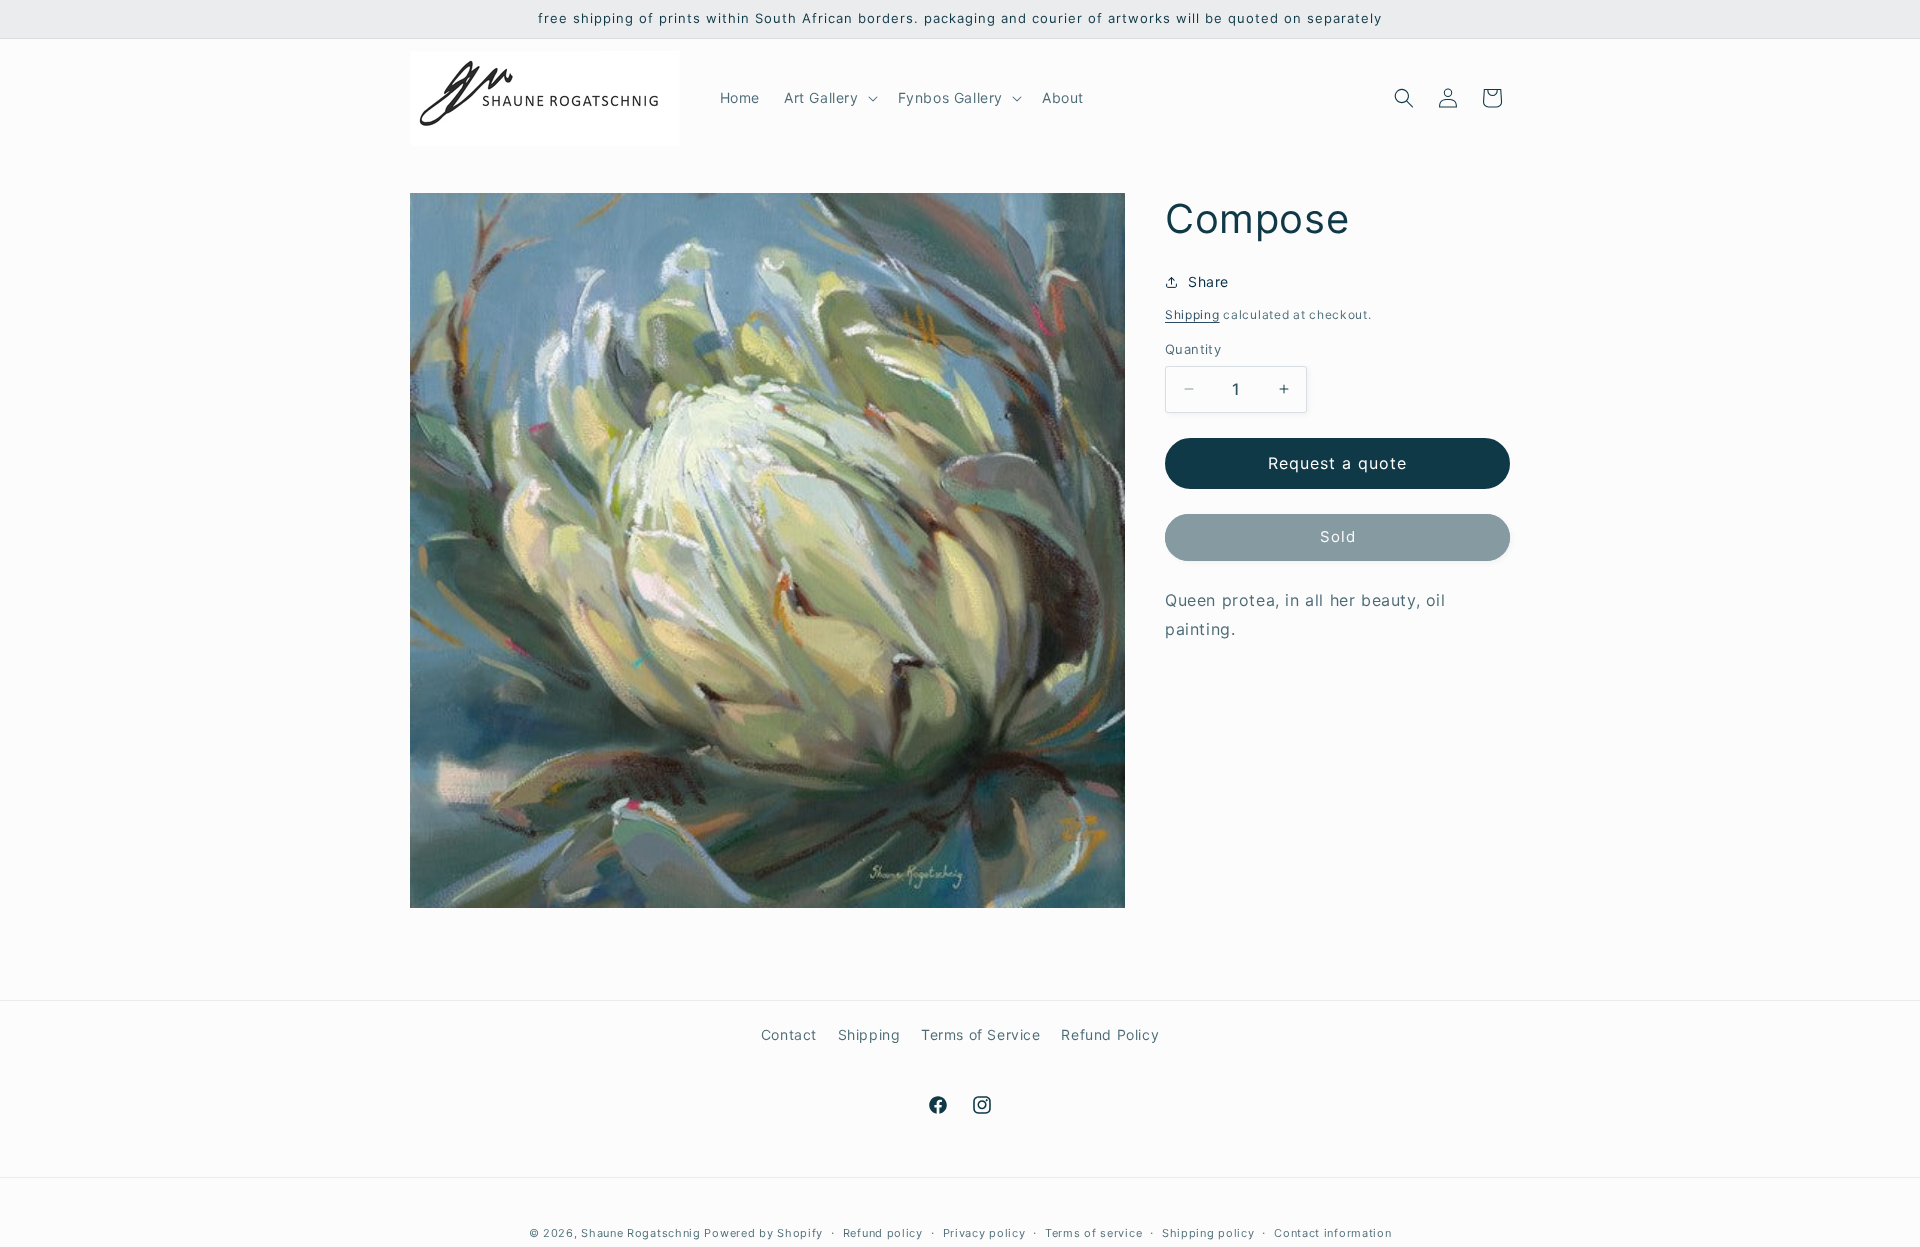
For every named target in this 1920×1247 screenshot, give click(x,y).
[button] (829, 98)
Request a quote (1337, 463)
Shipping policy (1208, 1232)
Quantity (1193, 349)
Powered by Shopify (763, 1233)
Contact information (1332, 1232)
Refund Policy (1110, 1034)
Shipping (1192, 314)
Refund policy (883, 1232)
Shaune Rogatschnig (641, 1233)
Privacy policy (984, 1232)
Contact (789, 1034)
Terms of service (1093, 1232)
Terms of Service (981, 1034)
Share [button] (1208, 281)
